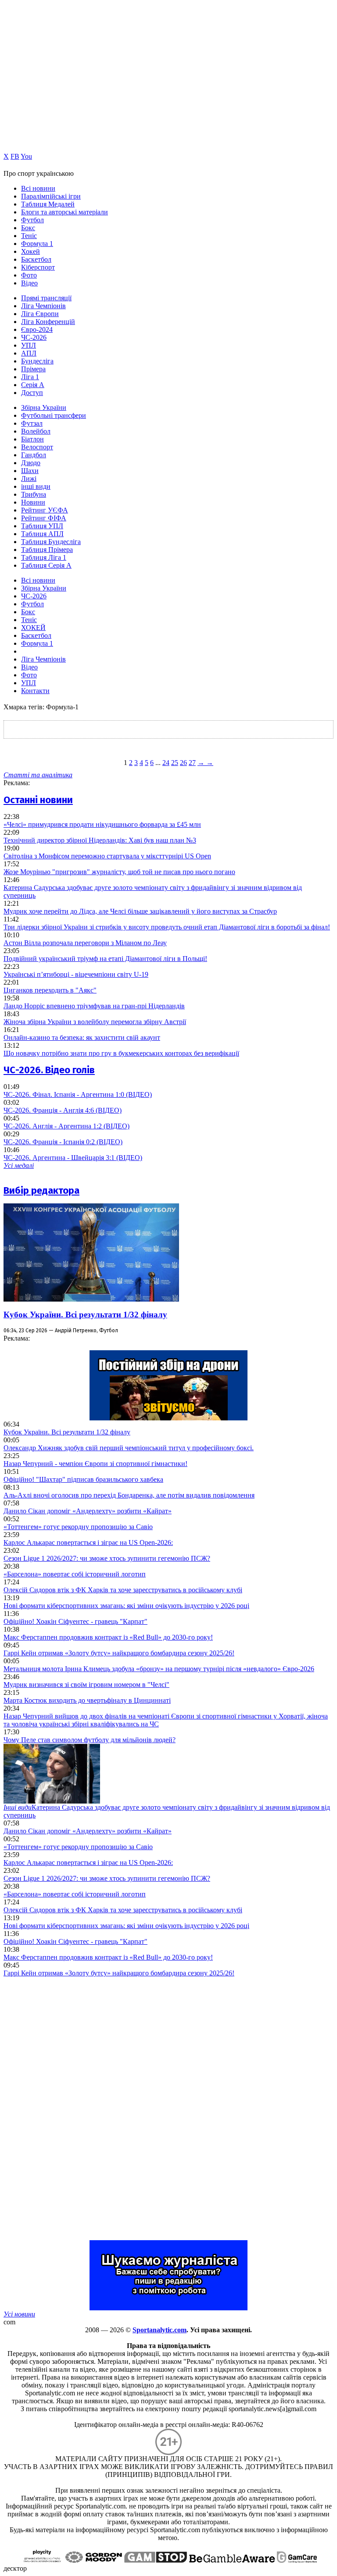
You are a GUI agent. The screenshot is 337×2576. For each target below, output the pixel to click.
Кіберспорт (38, 267)
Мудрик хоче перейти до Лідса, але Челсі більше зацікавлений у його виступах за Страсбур (140, 911)
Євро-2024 (37, 329)
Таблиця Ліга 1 (44, 557)
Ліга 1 (30, 377)
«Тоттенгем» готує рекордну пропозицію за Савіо (78, 1527)
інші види (36, 486)
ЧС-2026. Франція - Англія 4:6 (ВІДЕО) (63, 1110)
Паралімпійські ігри (51, 196)
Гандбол (34, 455)
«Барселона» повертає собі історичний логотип (75, 1574)
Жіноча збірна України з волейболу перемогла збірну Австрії (95, 1022)
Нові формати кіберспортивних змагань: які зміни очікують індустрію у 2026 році (126, 1606)
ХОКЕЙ (33, 628)
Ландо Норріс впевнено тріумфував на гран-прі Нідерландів (94, 1006)
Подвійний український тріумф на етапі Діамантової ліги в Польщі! (105, 959)
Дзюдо (31, 463)
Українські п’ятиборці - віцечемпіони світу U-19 (76, 974)
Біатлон (32, 439)
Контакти (35, 691)
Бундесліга (37, 361)
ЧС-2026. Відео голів (49, 1070)
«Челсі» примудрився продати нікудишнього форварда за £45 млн (102, 824)
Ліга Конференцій (48, 322)
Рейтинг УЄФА (45, 510)
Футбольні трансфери (54, 415)
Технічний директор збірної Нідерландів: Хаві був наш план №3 (100, 840)
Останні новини (38, 800)
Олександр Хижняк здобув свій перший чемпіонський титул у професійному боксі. (129, 1448)
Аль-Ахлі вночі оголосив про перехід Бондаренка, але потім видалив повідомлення (129, 1495)
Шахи (30, 471)
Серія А (33, 385)
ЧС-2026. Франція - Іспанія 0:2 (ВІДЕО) (63, 1142)
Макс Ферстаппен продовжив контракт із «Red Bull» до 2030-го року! (108, 1637)
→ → (205, 763)
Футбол (32, 220)
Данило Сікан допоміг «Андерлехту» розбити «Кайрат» (88, 1511)
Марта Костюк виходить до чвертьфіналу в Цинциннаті (87, 1700)
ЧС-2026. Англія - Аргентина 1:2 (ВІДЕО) (66, 1126)
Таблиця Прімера (47, 550)
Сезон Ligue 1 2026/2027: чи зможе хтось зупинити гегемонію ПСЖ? (107, 1558)
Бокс (28, 228)
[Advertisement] (69, 2109)
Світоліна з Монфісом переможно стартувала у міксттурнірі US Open (107, 856)
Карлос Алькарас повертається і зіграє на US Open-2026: (88, 1542)
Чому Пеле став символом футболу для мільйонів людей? (90, 1740)
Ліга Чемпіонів (43, 306)
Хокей (30, 251)
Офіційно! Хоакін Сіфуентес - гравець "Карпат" (75, 1621)
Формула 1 (37, 244)
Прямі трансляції (46, 298)
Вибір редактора (41, 1190)
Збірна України (44, 407)
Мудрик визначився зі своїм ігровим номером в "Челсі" (86, 1685)
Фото (29, 275)
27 (192, 763)
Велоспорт (37, 447)
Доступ (32, 393)
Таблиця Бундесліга (51, 542)
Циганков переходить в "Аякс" (50, 990)
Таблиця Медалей (48, 204)
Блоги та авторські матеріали (65, 212)
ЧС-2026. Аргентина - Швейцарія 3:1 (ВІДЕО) (73, 1158)
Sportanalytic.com (160, 2330)
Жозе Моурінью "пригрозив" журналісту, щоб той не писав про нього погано (119, 872)
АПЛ (29, 353)
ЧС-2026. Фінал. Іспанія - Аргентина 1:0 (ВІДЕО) (78, 1094)
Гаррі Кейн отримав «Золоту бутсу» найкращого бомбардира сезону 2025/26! (119, 1653)
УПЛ (29, 345)
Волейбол (36, 431)
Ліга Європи (40, 314)
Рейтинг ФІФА (44, 518)
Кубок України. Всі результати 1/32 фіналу (85, 1315)
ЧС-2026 (34, 337)
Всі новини (38, 188)
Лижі (29, 479)
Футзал (32, 423)
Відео (29, 283)
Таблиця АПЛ (42, 534)
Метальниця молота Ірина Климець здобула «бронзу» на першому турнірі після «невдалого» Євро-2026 (159, 1669)
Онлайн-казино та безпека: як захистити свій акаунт (82, 1037)
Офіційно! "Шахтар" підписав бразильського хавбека (83, 1479)
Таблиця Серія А (46, 565)
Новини (33, 502)
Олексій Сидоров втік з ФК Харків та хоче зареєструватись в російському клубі (123, 1590)
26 (183, 763)
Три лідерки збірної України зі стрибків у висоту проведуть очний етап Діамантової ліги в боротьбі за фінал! (167, 927)
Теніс (29, 236)
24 (166, 763)
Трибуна (34, 494)
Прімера (33, 369)
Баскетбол (36, 259)
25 (175, 763)
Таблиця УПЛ (42, 526)
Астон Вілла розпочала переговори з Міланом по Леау (85, 943)
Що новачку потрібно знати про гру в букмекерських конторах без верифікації (121, 1053)
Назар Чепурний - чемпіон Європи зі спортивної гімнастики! (95, 1464)
